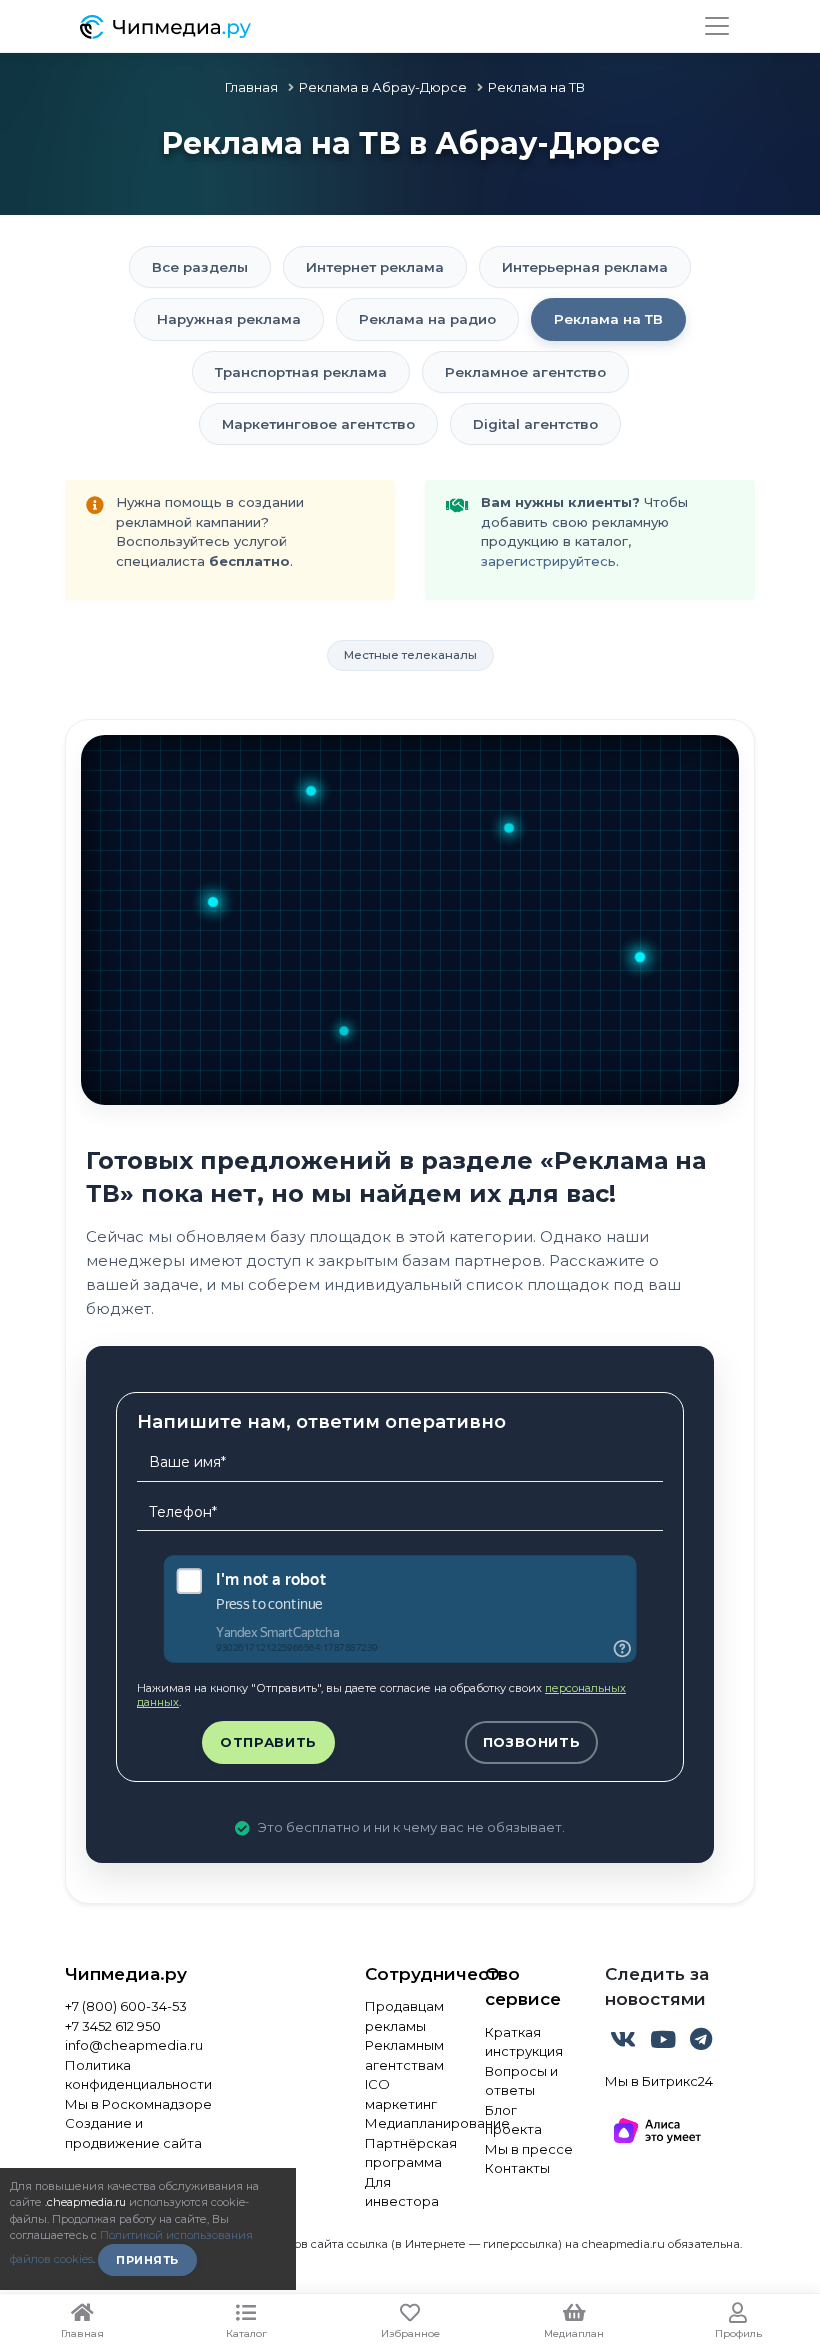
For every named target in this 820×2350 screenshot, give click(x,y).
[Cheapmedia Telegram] (701, 2043)
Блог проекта (513, 2120)
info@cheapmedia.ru (134, 2045)
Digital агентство (535, 424)
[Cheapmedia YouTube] (665, 2043)
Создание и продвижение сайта (133, 2133)
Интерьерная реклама (585, 267)
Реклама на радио (427, 319)
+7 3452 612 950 (113, 2026)
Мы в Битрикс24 (659, 2081)
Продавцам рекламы (404, 2016)
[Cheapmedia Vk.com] (625, 2043)
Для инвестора (402, 2192)
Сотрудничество (410, 1974)
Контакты (517, 2168)
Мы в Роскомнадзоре (138, 2104)
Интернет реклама (375, 267)
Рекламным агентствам (404, 2055)
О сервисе (523, 1987)
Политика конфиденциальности (138, 2075)
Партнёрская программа (410, 2153)
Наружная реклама (229, 319)
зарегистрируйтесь (548, 561)
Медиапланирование (410, 2123)
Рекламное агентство (525, 372)
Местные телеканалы (410, 655)
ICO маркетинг (401, 2094)
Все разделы (200, 267)
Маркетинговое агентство (318, 424)
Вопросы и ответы (521, 2081)
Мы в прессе (529, 2149)
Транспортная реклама (301, 372)
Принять (147, 2260)
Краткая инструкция (524, 2042)
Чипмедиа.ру (126, 1974)
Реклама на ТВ (608, 319)
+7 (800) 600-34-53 (126, 2006)
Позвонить (532, 1742)
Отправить (268, 1742)
